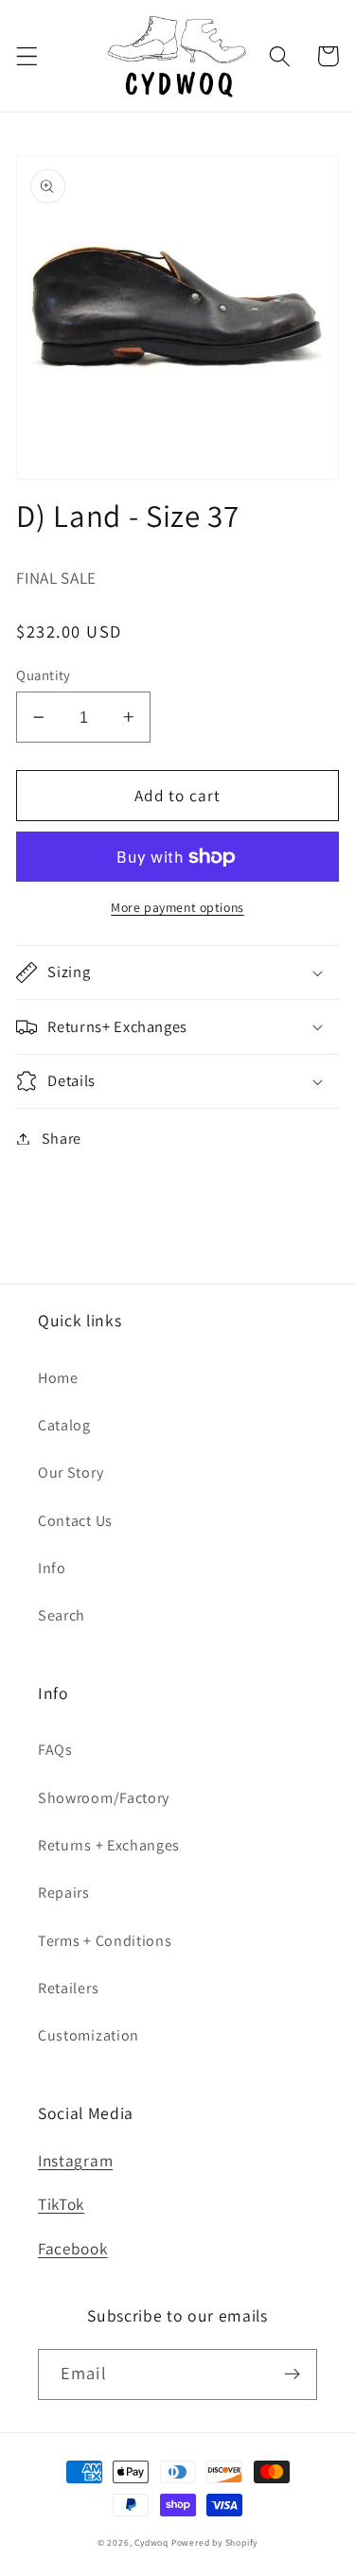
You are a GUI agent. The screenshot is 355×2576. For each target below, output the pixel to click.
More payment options (177, 907)
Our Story (71, 1472)
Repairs (64, 1893)
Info (52, 1568)
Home (58, 1378)
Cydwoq (151, 2542)
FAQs (55, 1750)
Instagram (75, 2160)
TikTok (61, 2204)
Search (62, 1615)
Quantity (44, 675)
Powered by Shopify (215, 2542)
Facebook (73, 2248)
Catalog (64, 1425)
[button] (27, 56)
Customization (89, 2035)
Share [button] (62, 1139)
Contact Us (75, 1521)
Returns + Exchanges (109, 1845)
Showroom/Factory (104, 1798)
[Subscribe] (292, 2374)
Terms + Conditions (105, 1941)
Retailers (68, 1988)
